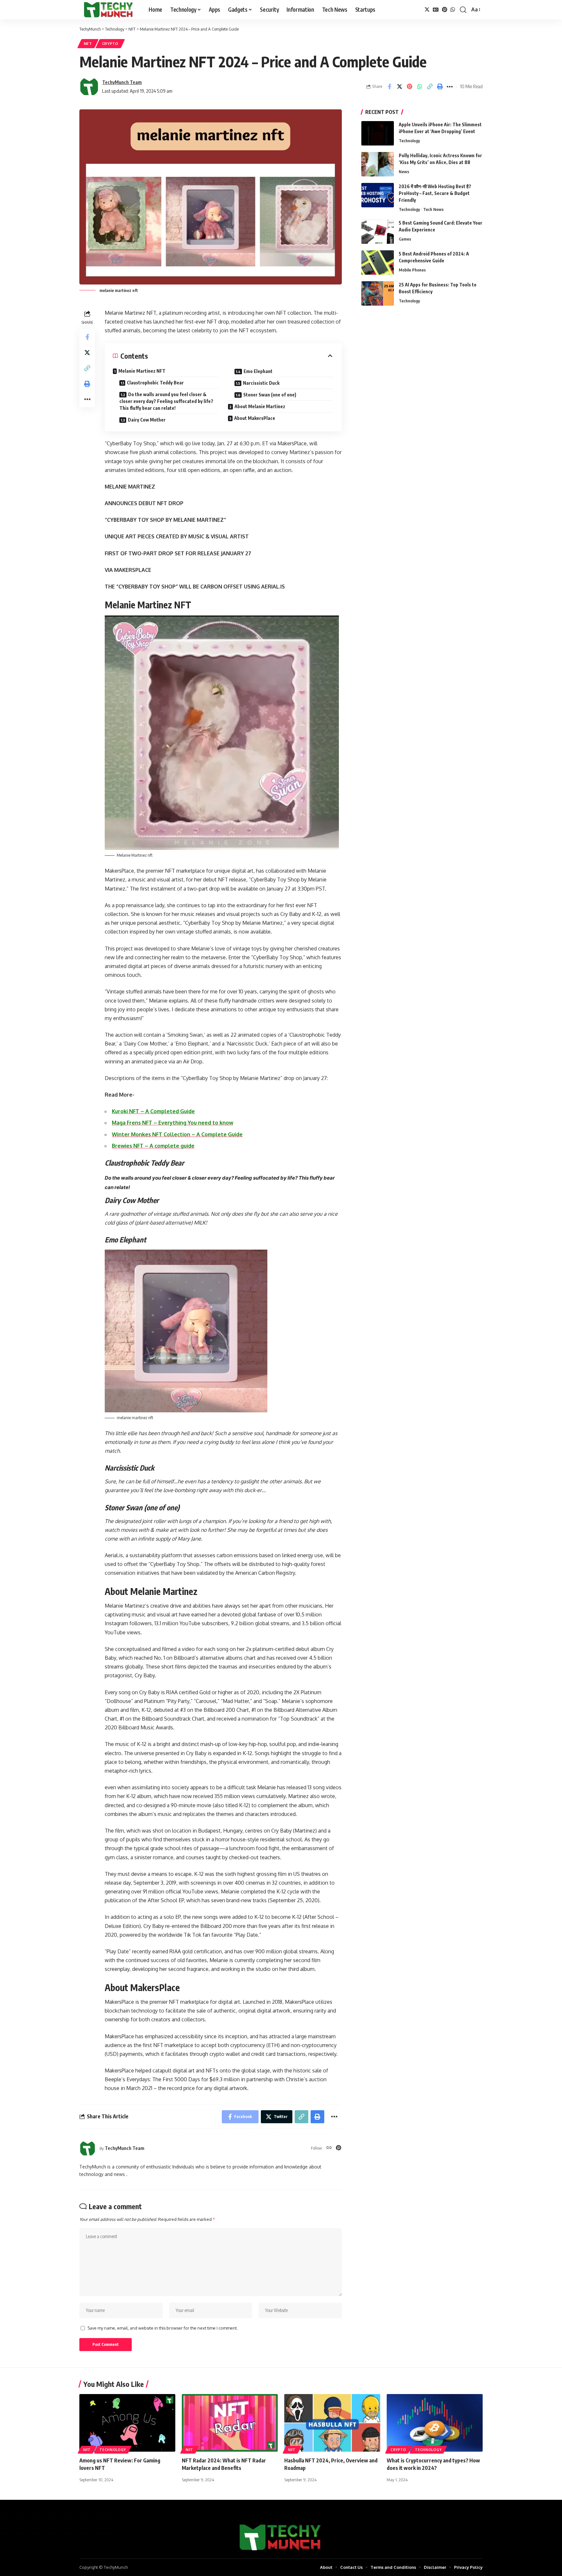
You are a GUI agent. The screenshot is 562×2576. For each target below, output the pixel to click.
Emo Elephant (258, 371)
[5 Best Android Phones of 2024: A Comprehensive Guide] (378, 263)
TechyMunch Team (122, 82)
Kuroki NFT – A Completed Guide (153, 1111)
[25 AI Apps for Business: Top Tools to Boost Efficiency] (378, 293)
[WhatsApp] (453, 10)
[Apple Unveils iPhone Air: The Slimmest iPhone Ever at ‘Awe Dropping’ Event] (378, 133)
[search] (463, 10)
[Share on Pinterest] (409, 87)
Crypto (110, 43)
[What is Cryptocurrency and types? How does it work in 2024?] (435, 2423)
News (404, 172)
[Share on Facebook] (389, 87)
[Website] (329, 2148)
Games (405, 239)
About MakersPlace (255, 418)
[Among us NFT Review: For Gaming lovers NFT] (127, 2423)
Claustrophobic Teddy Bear (155, 383)
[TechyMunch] (109, 10)
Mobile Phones (412, 270)
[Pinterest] (445, 10)
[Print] (440, 87)
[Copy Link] (430, 87)
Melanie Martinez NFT (142, 371)
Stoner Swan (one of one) (270, 395)
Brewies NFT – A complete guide (153, 1146)
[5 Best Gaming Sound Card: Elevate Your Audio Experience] (378, 232)
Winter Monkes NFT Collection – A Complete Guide (177, 1134)
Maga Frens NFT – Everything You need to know (173, 1123)
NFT (88, 43)
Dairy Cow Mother (147, 420)
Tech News (433, 209)
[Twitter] (427, 10)
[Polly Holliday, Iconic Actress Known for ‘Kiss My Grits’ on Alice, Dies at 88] (378, 164)
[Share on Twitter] (399, 87)
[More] (450, 87)
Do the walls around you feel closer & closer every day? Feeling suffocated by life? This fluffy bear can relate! (166, 401)
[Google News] (436, 10)
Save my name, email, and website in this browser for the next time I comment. (163, 2328)
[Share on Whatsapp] (420, 87)
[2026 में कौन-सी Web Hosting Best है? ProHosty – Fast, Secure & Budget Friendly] (378, 195)
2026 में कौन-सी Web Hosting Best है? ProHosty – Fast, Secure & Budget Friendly (435, 193)
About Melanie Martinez (260, 406)
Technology (409, 141)
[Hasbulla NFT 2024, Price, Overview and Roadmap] (332, 2423)
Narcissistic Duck (261, 383)
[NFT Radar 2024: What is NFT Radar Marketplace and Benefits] (230, 2423)
